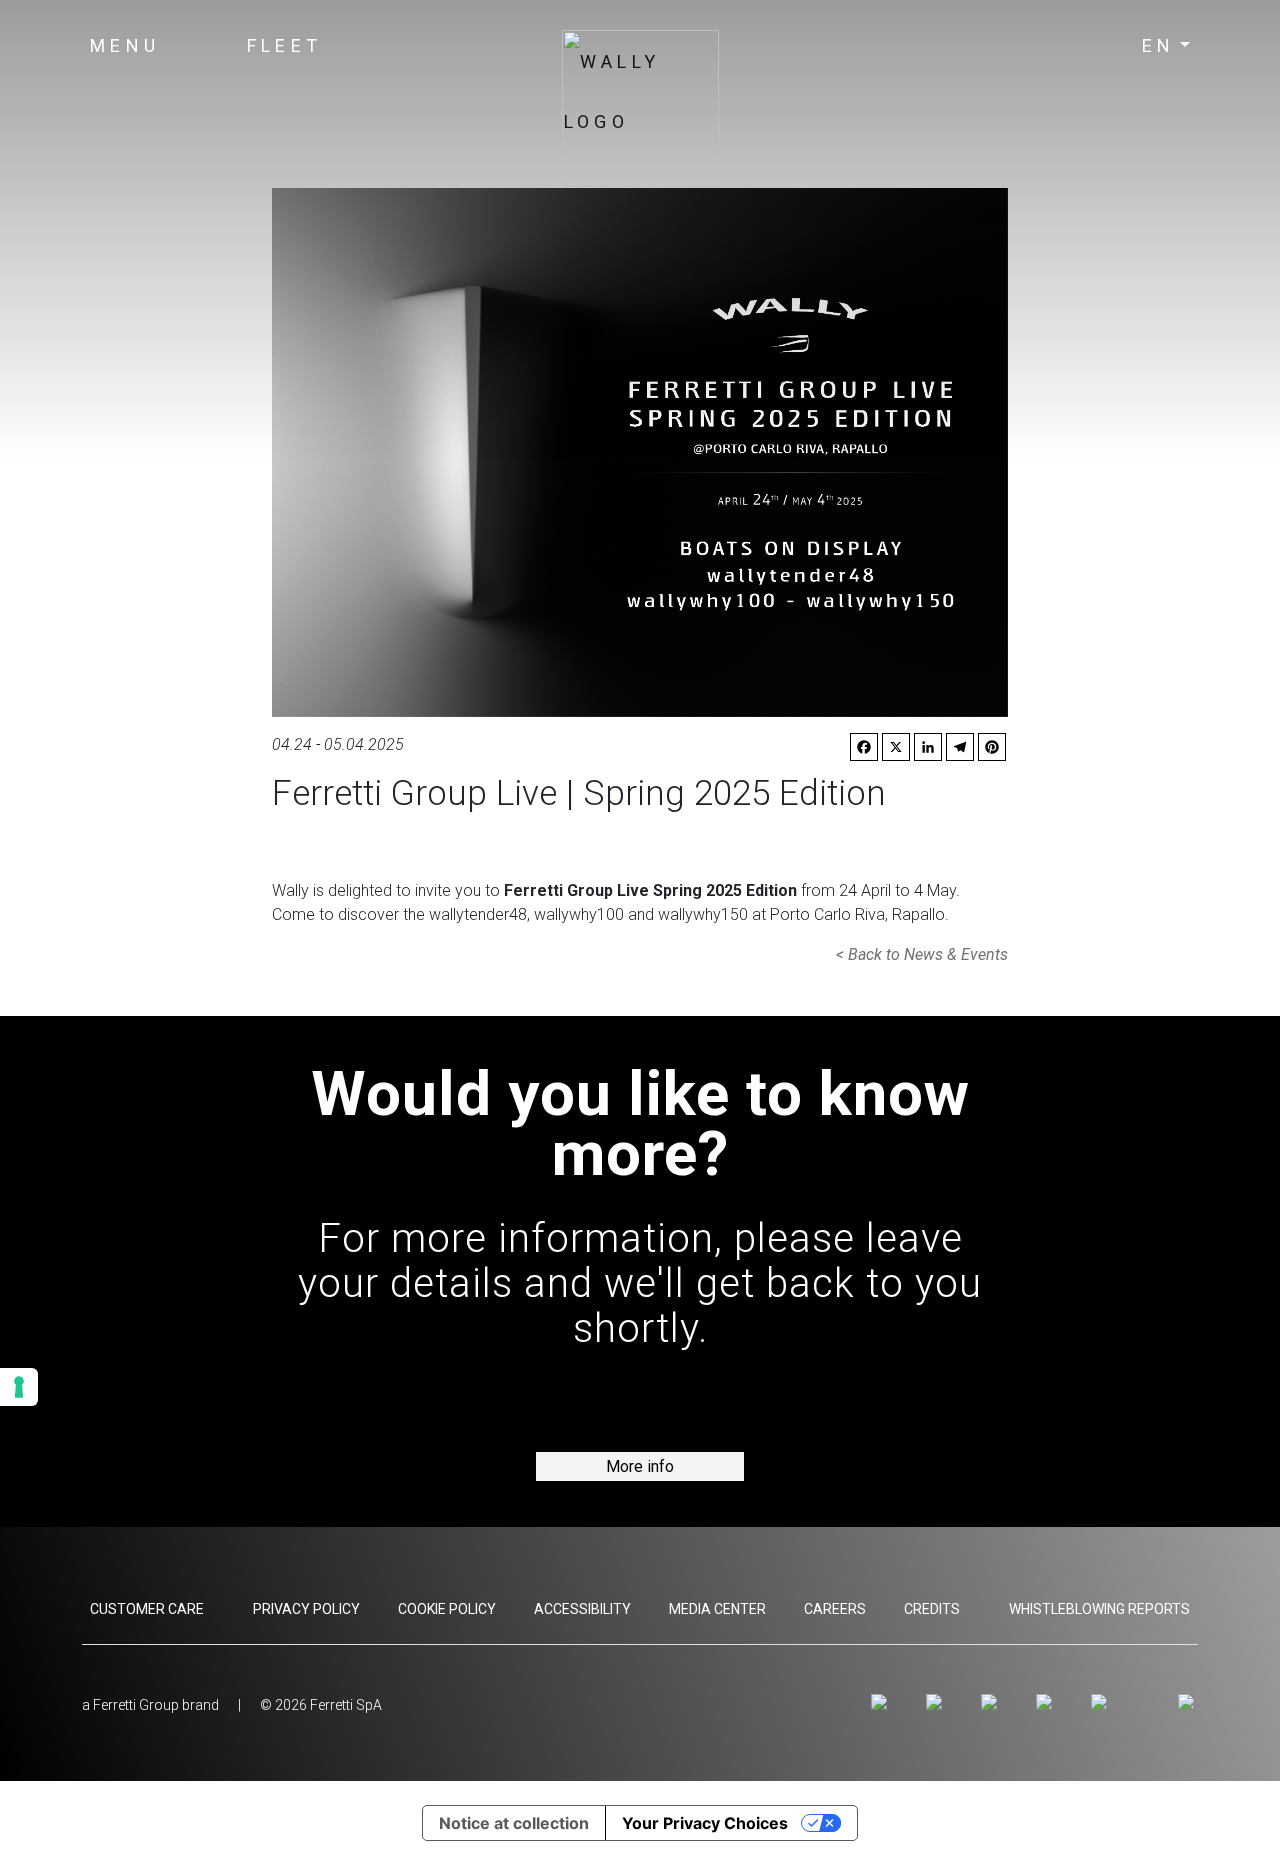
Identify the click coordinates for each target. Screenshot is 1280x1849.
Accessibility (582, 1609)
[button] (125, 46)
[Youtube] (992, 1703)
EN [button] (1159, 45)
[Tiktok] (1102, 1703)
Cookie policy (447, 1609)
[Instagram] (882, 1703)
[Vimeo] (1047, 1703)
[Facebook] (937, 1703)
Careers (835, 1609)
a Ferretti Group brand (150, 1705)
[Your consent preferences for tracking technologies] (19, 1387)
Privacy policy (306, 1609)
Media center (717, 1609)
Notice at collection (514, 1823)
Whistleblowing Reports (1099, 1609)
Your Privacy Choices (705, 1823)
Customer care (147, 1609)
